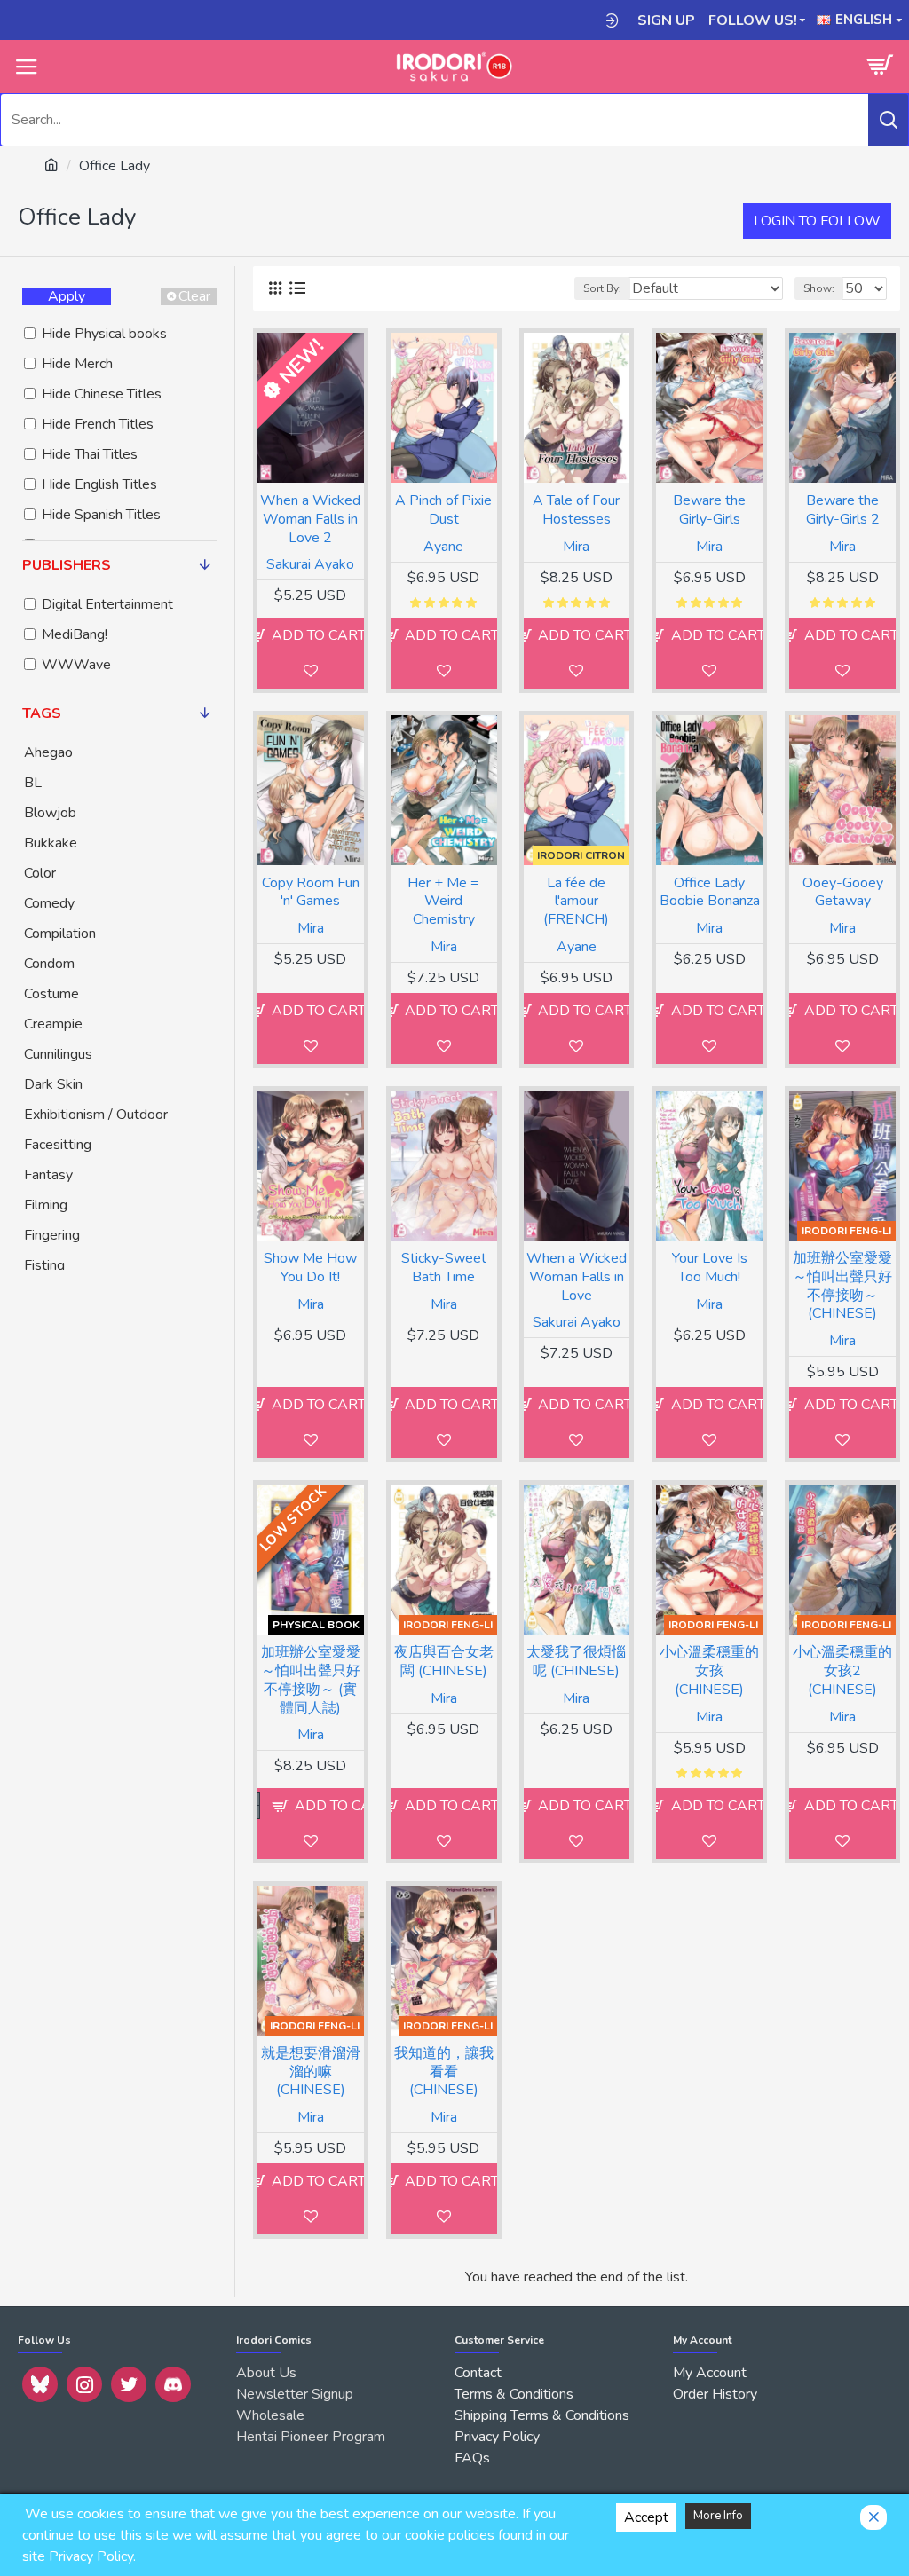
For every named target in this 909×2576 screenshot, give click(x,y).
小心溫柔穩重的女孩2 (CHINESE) (842, 1671)
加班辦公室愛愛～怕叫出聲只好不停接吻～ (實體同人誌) (311, 1680)
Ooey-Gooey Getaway (843, 893)
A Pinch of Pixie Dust (443, 510)
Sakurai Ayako (310, 564)
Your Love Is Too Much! (710, 1268)
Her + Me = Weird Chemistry (443, 902)
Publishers (67, 565)
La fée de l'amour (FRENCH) (576, 902)
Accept (646, 2517)
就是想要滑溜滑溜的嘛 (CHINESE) (311, 2072)
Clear (194, 296)
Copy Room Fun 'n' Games (311, 893)
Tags (42, 713)
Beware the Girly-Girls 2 (843, 510)
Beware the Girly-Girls (709, 510)
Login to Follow (817, 221)
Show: (819, 288)
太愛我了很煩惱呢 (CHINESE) (576, 1662)
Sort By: (602, 288)
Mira (576, 547)
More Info (718, 2516)
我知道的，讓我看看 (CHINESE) (444, 2072)
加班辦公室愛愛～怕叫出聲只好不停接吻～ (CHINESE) (842, 1286)
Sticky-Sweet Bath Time (444, 1268)
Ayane (443, 547)
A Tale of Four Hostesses (576, 510)
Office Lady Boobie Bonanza (710, 893)
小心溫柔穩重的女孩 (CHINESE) (709, 1671)
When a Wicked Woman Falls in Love (577, 1277)
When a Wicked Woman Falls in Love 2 (310, 519)
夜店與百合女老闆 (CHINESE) (444, 1662)
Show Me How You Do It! (310, 1268)
